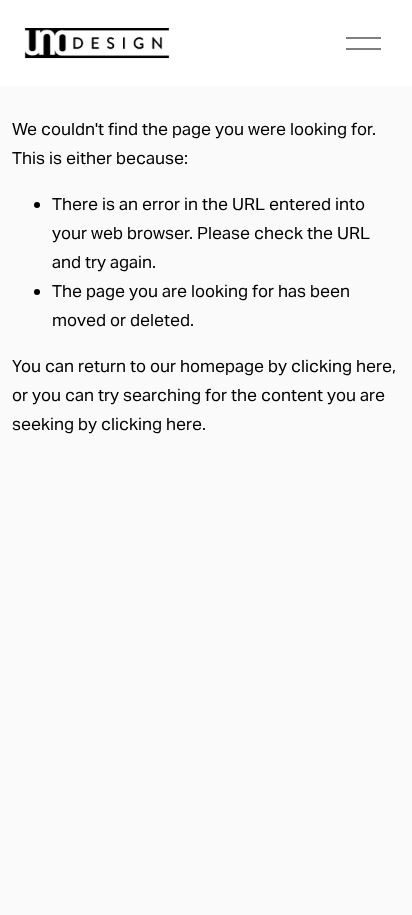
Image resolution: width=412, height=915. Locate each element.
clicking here (341, 366)
